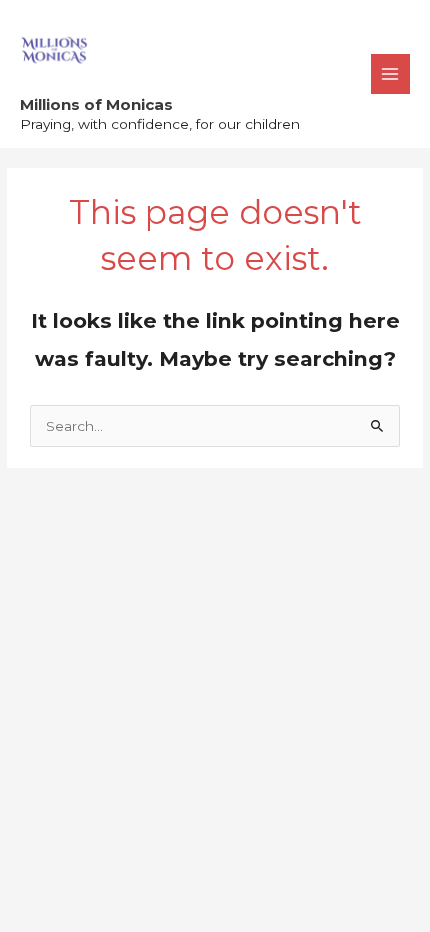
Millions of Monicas (96, 104)
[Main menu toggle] (390, 73)
